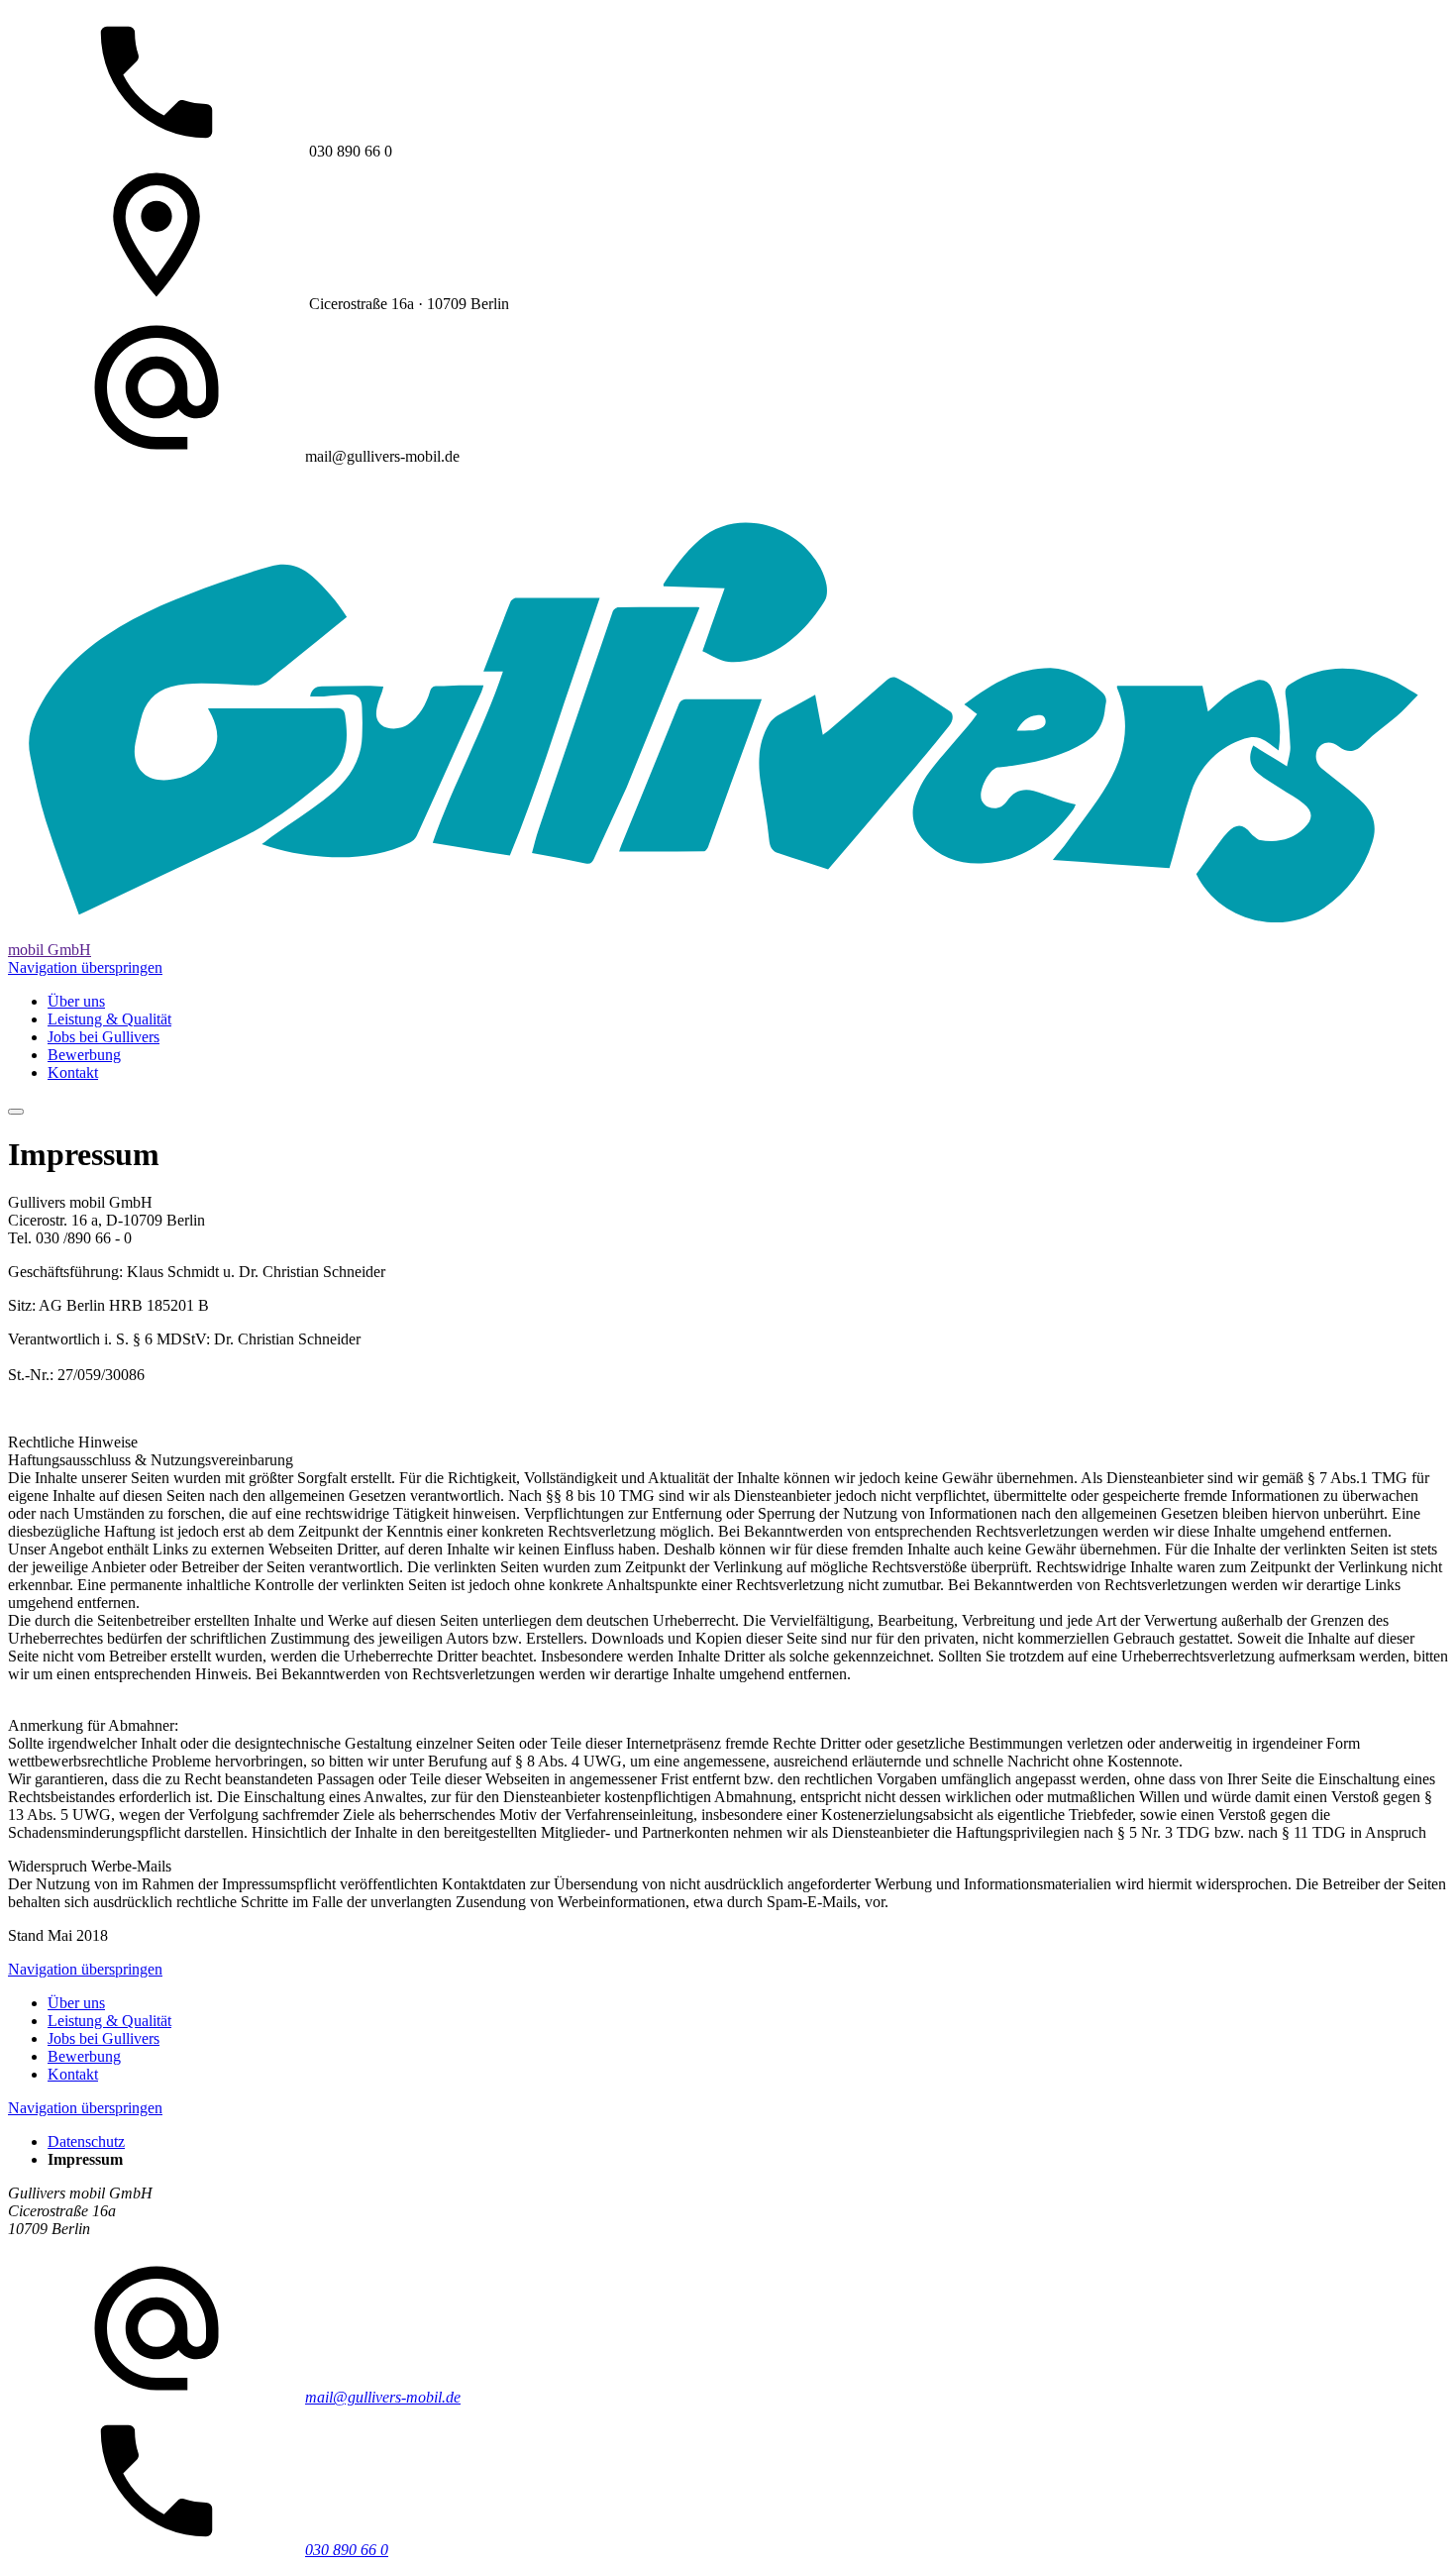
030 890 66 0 (347, 2550)
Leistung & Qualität (109, 1019)
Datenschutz (86, 2141)
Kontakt (73, 1072)
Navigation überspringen (85, 967)
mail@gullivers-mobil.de (383, 2397)
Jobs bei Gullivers (104, 1037)
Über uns (76, 1001)
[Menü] (16, 1112)
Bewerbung (84, 1055)
